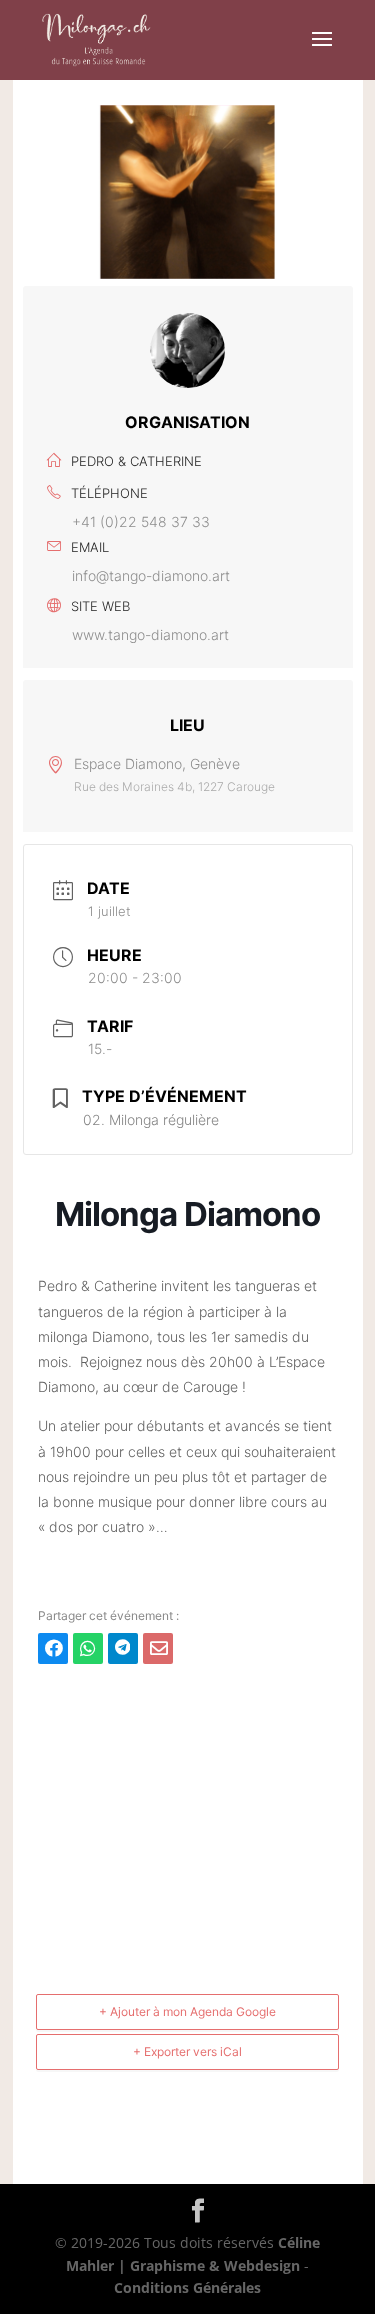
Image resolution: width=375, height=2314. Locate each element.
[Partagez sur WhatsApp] (88, 1648)
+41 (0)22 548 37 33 (141, 521)
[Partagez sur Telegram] (123, 1648)
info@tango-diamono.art (151, 575)
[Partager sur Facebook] (53, 1648)
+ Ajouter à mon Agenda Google (187, 2011)
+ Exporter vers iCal (187, 2051)
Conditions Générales (187, 2287)
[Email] (158, 1648)
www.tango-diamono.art (150, 634)
